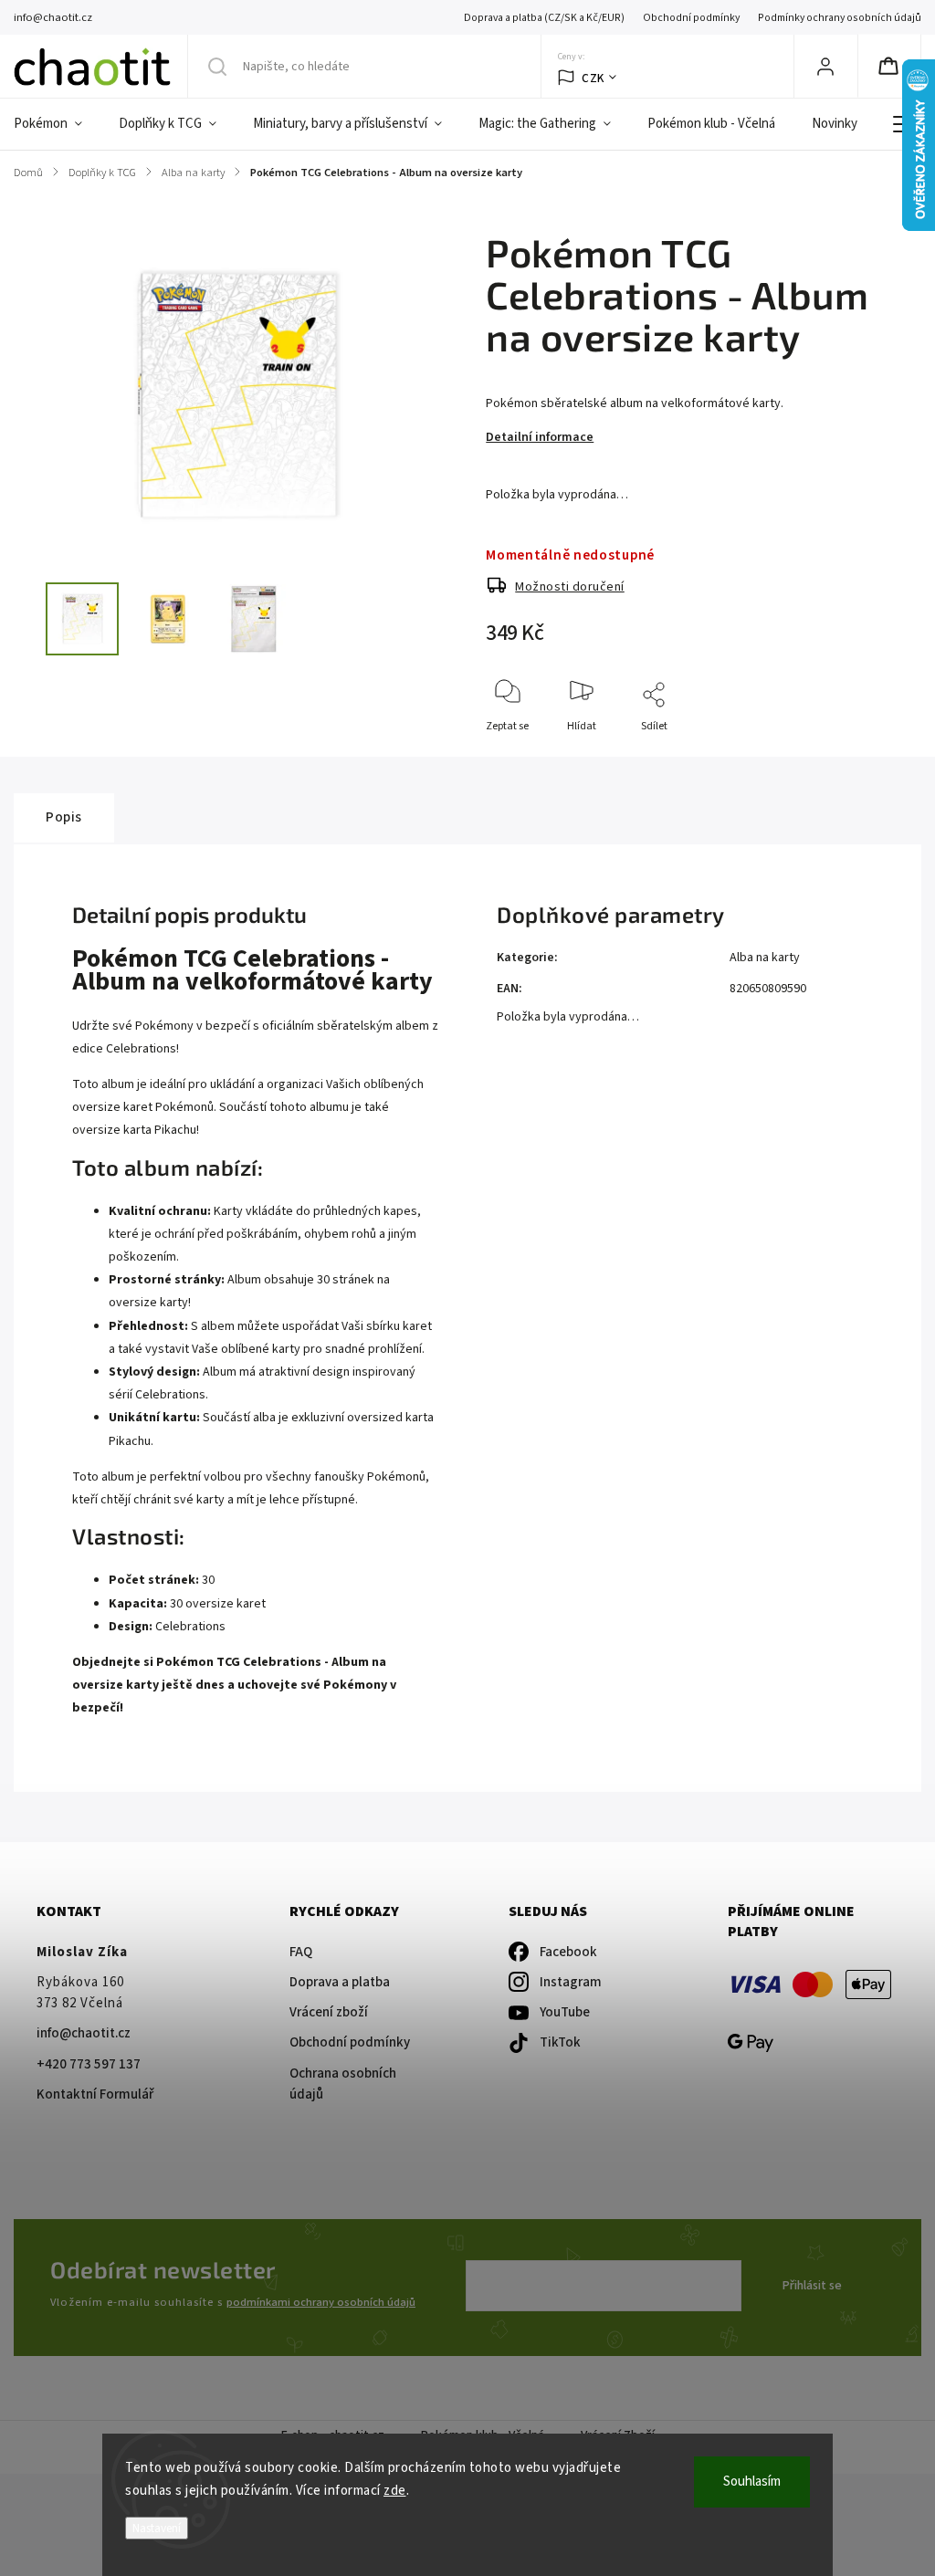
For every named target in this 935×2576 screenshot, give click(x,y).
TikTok (560, 2042)
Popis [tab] (64, 817)
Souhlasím (752, 2482)
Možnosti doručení (570, 587)
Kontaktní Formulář (95, 2094)
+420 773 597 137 (89, 2064)
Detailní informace (540, 437)
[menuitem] (57, 124)
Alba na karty (765, 958)
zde (395, 2491)
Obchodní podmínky (691, 18)
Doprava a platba (340, 1982)
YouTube (565, 2012)
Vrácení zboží (329, 2012)
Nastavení (157, 2528)
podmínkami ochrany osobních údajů (321, 2302)
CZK (593, 78)
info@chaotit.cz (84, 2033)
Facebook (568, 1952)
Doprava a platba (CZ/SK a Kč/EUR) (544, 18)
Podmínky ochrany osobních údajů (840, 18)
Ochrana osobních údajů (343, 2084)
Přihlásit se (812, 2286)
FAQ (301, 1952)
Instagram (571, 1982)
